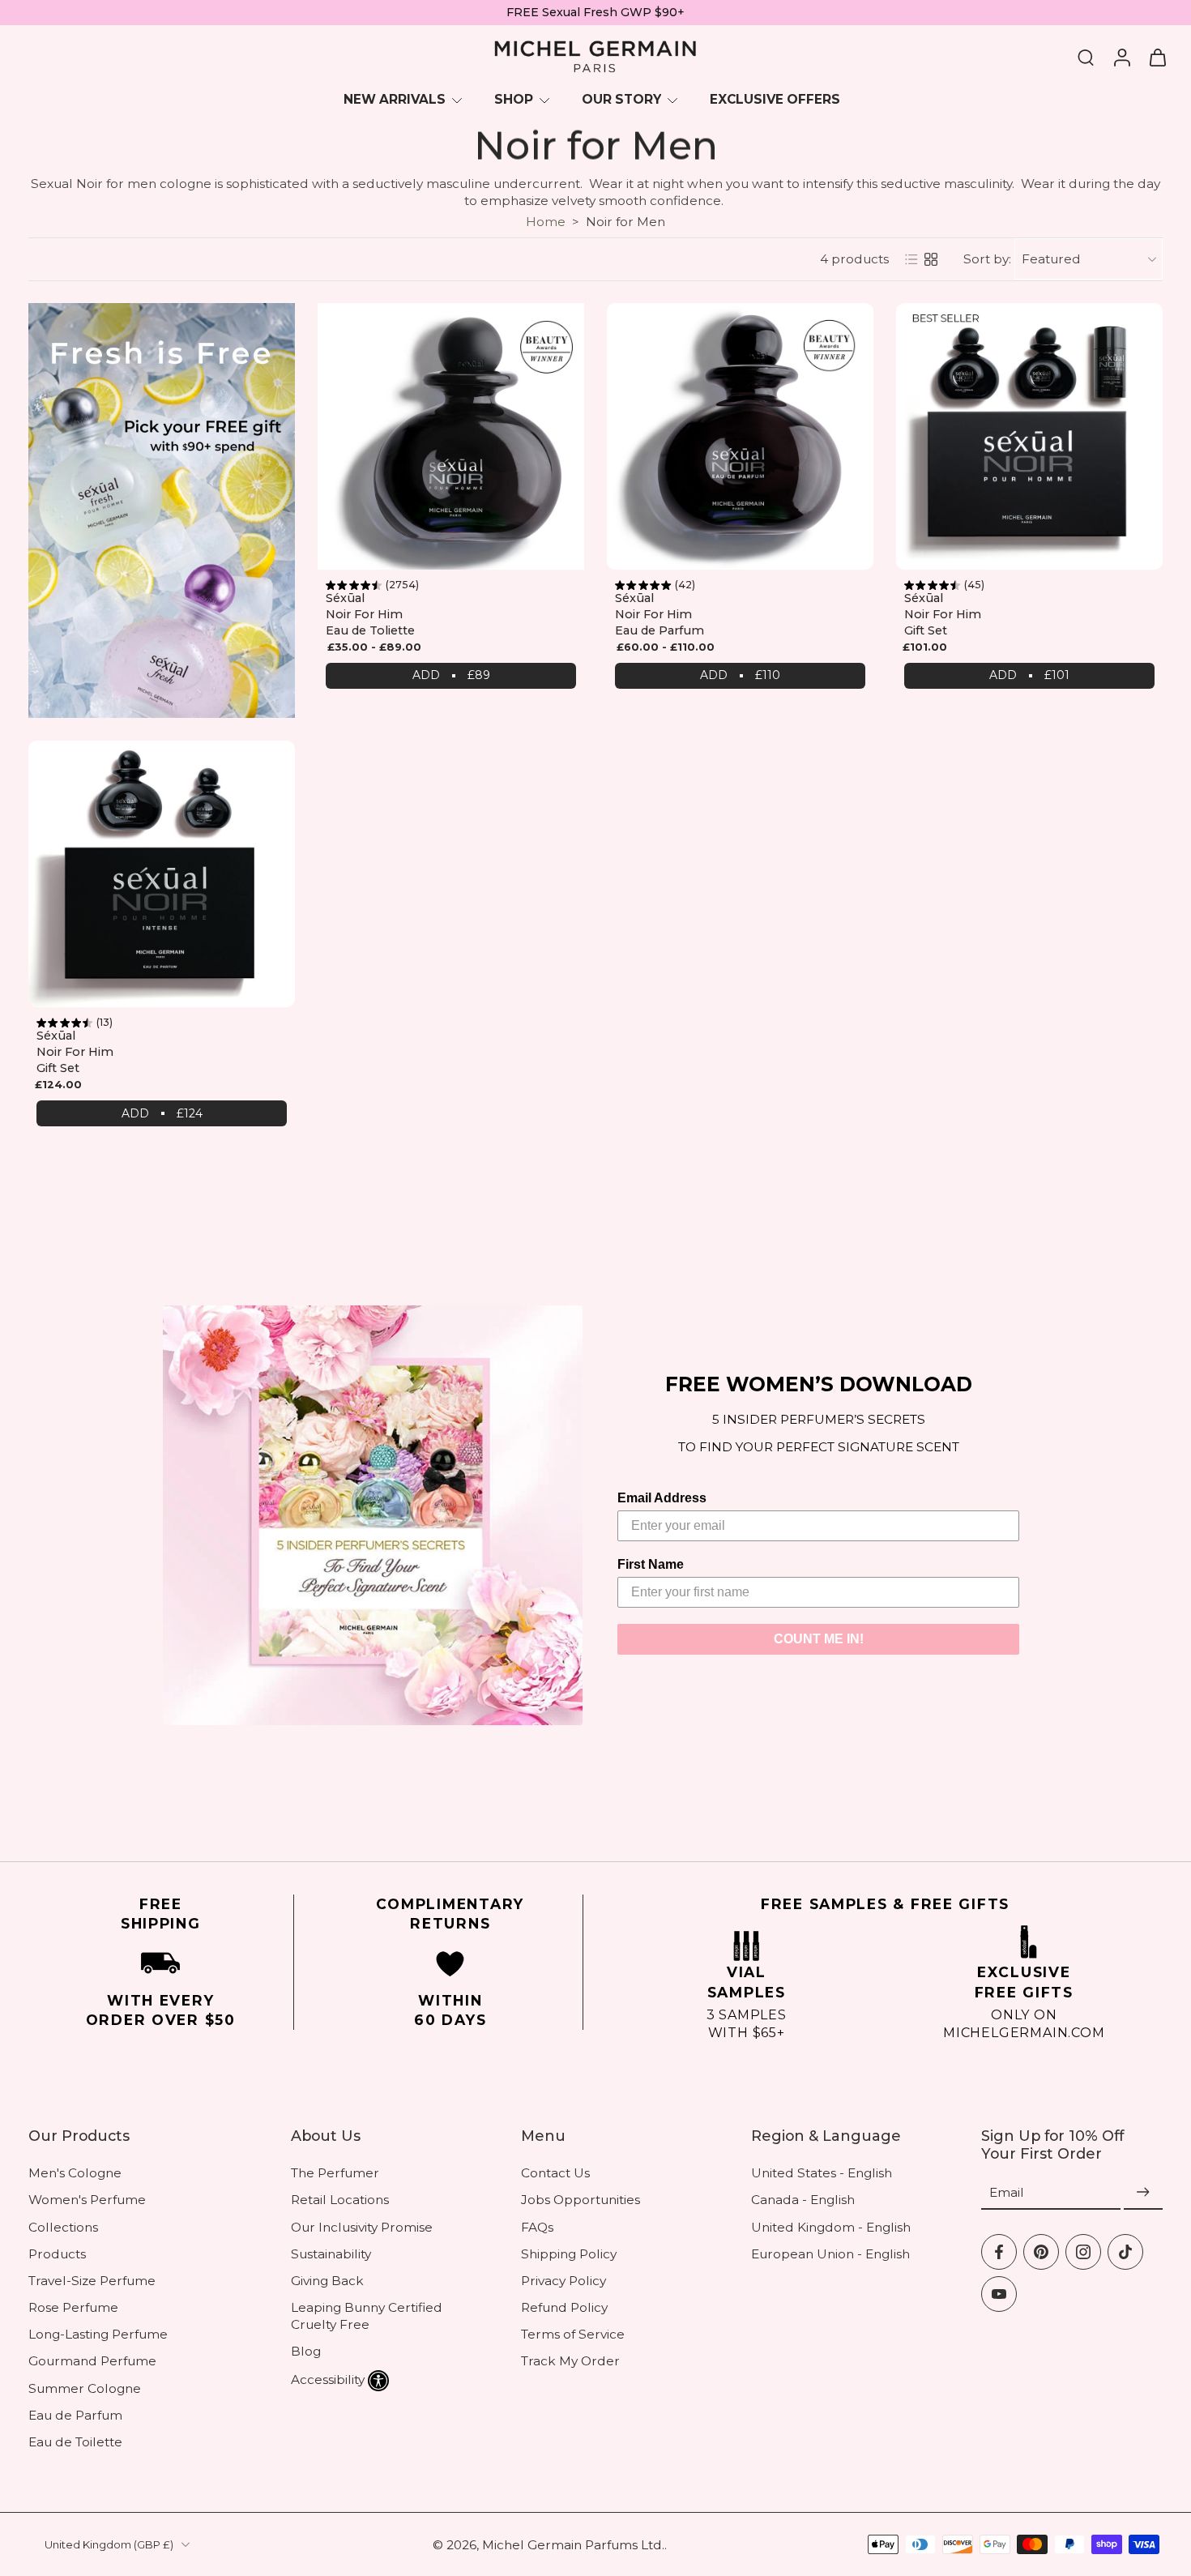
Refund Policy (564, 2307)
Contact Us (555, 2173)
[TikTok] (1125, 2251)
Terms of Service (573, 2334)
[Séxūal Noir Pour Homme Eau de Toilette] (451, 436)
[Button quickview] (563, 305)
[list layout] (911, 259)
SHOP (514, 99)
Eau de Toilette (75, 2442)
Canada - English (803, 2200)
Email (1007, 2192)
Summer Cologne (85, 2388)
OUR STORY (621, 99)
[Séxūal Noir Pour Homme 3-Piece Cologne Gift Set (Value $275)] (1029, 436)
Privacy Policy (563, 2281)
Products (57, 2253)
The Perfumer (335, 2173)
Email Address (662, 1498)
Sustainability (331, 2253)
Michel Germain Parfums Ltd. (573, 2544)
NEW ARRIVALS (395, 99)
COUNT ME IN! (819, 1639)
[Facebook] (999, 2251)
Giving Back (327, 2281)
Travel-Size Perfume (92, 2281)
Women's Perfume (87, 2200)
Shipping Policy (569, 2253)
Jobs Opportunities (581, 2200)
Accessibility (328, 2379)
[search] (1086, 57)
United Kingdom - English (831, 2226)
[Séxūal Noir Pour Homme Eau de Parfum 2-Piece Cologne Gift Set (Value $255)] (162, 874)
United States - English (822, 2173)
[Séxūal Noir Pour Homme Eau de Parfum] (740, 436)
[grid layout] (931, 259)
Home (546, 222)
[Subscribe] (1143, 2192)
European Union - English (830, 2253)
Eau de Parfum (75, 2415)
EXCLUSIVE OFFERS (775, 99)
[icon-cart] (1157, 57)
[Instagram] (1083, 2251)
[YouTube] (999, 2293)
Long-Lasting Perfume (98, 2334)
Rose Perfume (73, 2307)
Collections (63, 2226)
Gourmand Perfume (92, 2361)
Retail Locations (340, 2200)
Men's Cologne (75, 2173)
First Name (651, 1564)
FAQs (537, 2226)
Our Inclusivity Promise (362, 2226)
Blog (306, 2351)
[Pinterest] (1041, 2251)
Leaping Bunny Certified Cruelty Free (367, 2316)
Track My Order (570, 2361)
